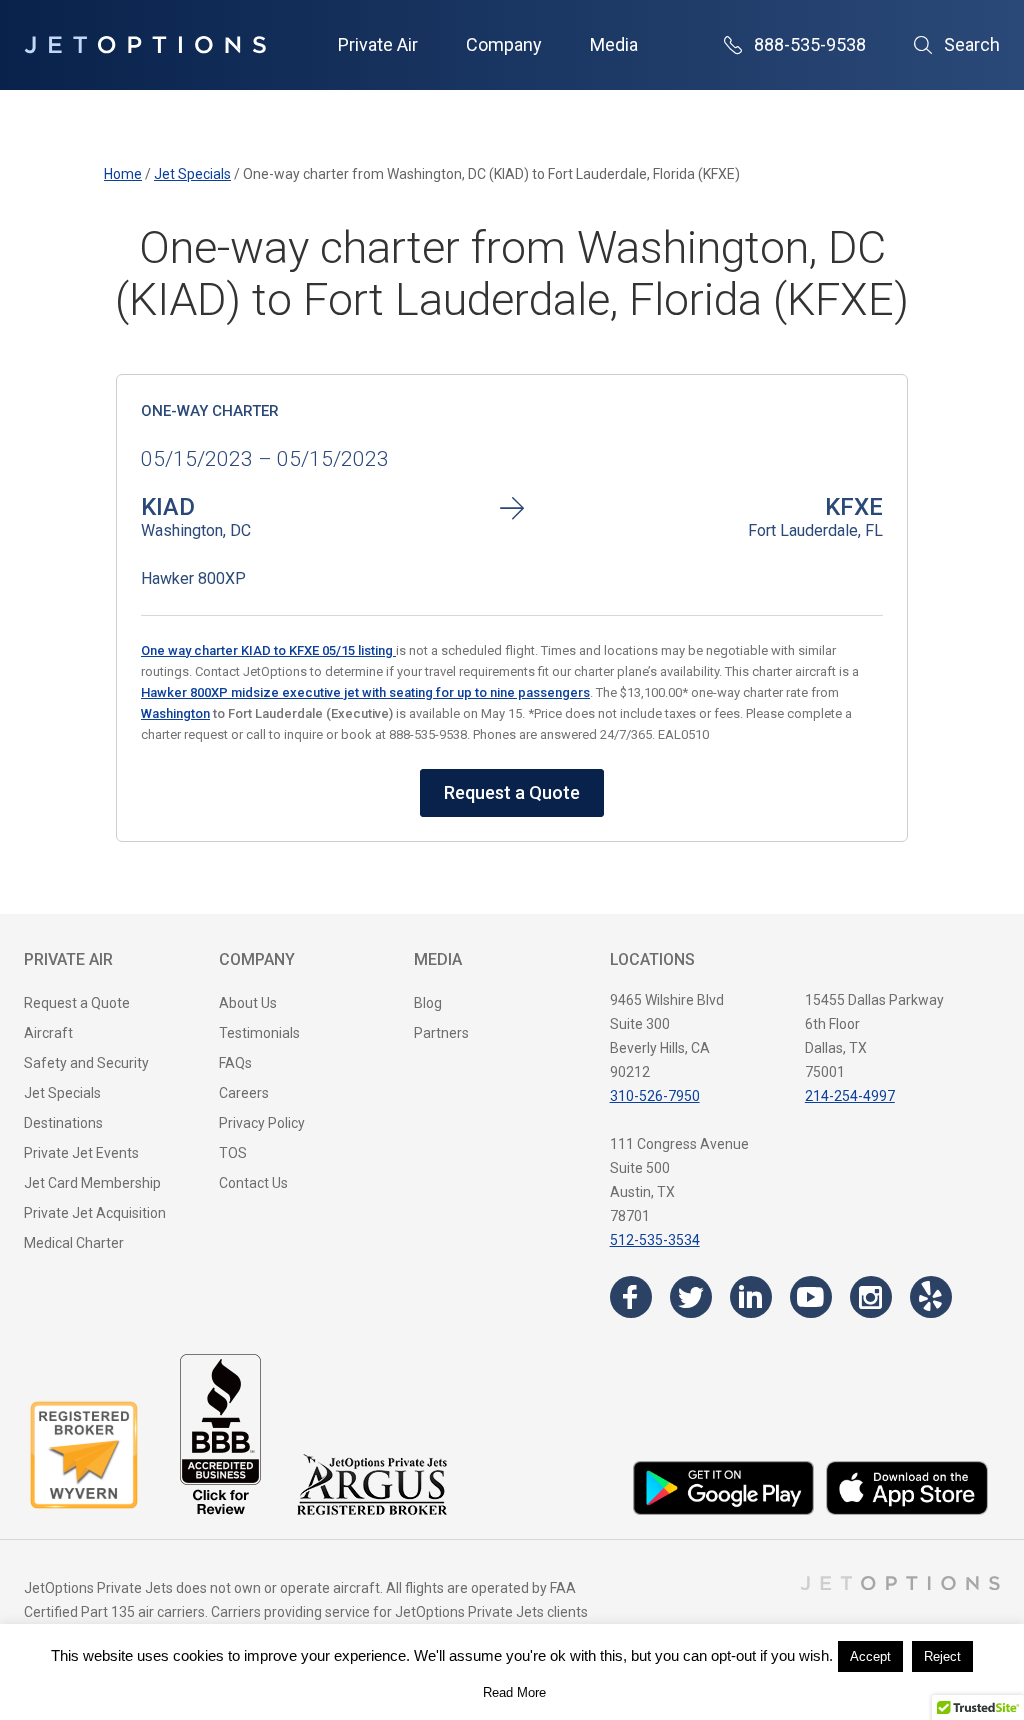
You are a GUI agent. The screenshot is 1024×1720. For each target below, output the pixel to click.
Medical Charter (74, 1243)
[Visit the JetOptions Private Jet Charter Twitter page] (691, 1297)
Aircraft (48, 1033)
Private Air (378, 44)
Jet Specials (62, 1093)
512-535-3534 (655, 1240)
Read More (514, 1692)
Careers (244, 1093)
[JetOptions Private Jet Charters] (145, 45)
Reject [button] (942, 1656)
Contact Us (253, 1183)
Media (614, 44)
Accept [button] (870, 1656)
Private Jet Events (81, 1153)
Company (504, 44)
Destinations (63, 1123)
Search (972, 44)
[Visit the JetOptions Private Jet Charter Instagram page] (871, 1297)
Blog (428, 1003)
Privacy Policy (262, 1123)
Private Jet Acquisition (95, 1213)
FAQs (235, 1063)
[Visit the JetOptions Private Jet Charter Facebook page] (631, 1297)
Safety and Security (86, 1063)
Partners (441, 1033)
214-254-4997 (850, 1096)
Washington (175, 713)
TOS (233, 1153)
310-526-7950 (655, 1096)
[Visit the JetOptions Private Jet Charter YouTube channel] (811, 1297)
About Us (248, 1003)
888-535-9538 (810, 44)
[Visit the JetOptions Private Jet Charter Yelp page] (931, 1297)
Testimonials (259, 1033)
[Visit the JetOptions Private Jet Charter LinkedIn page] (751, 1297)
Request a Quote (512, 792)
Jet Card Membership (92, 1183)
